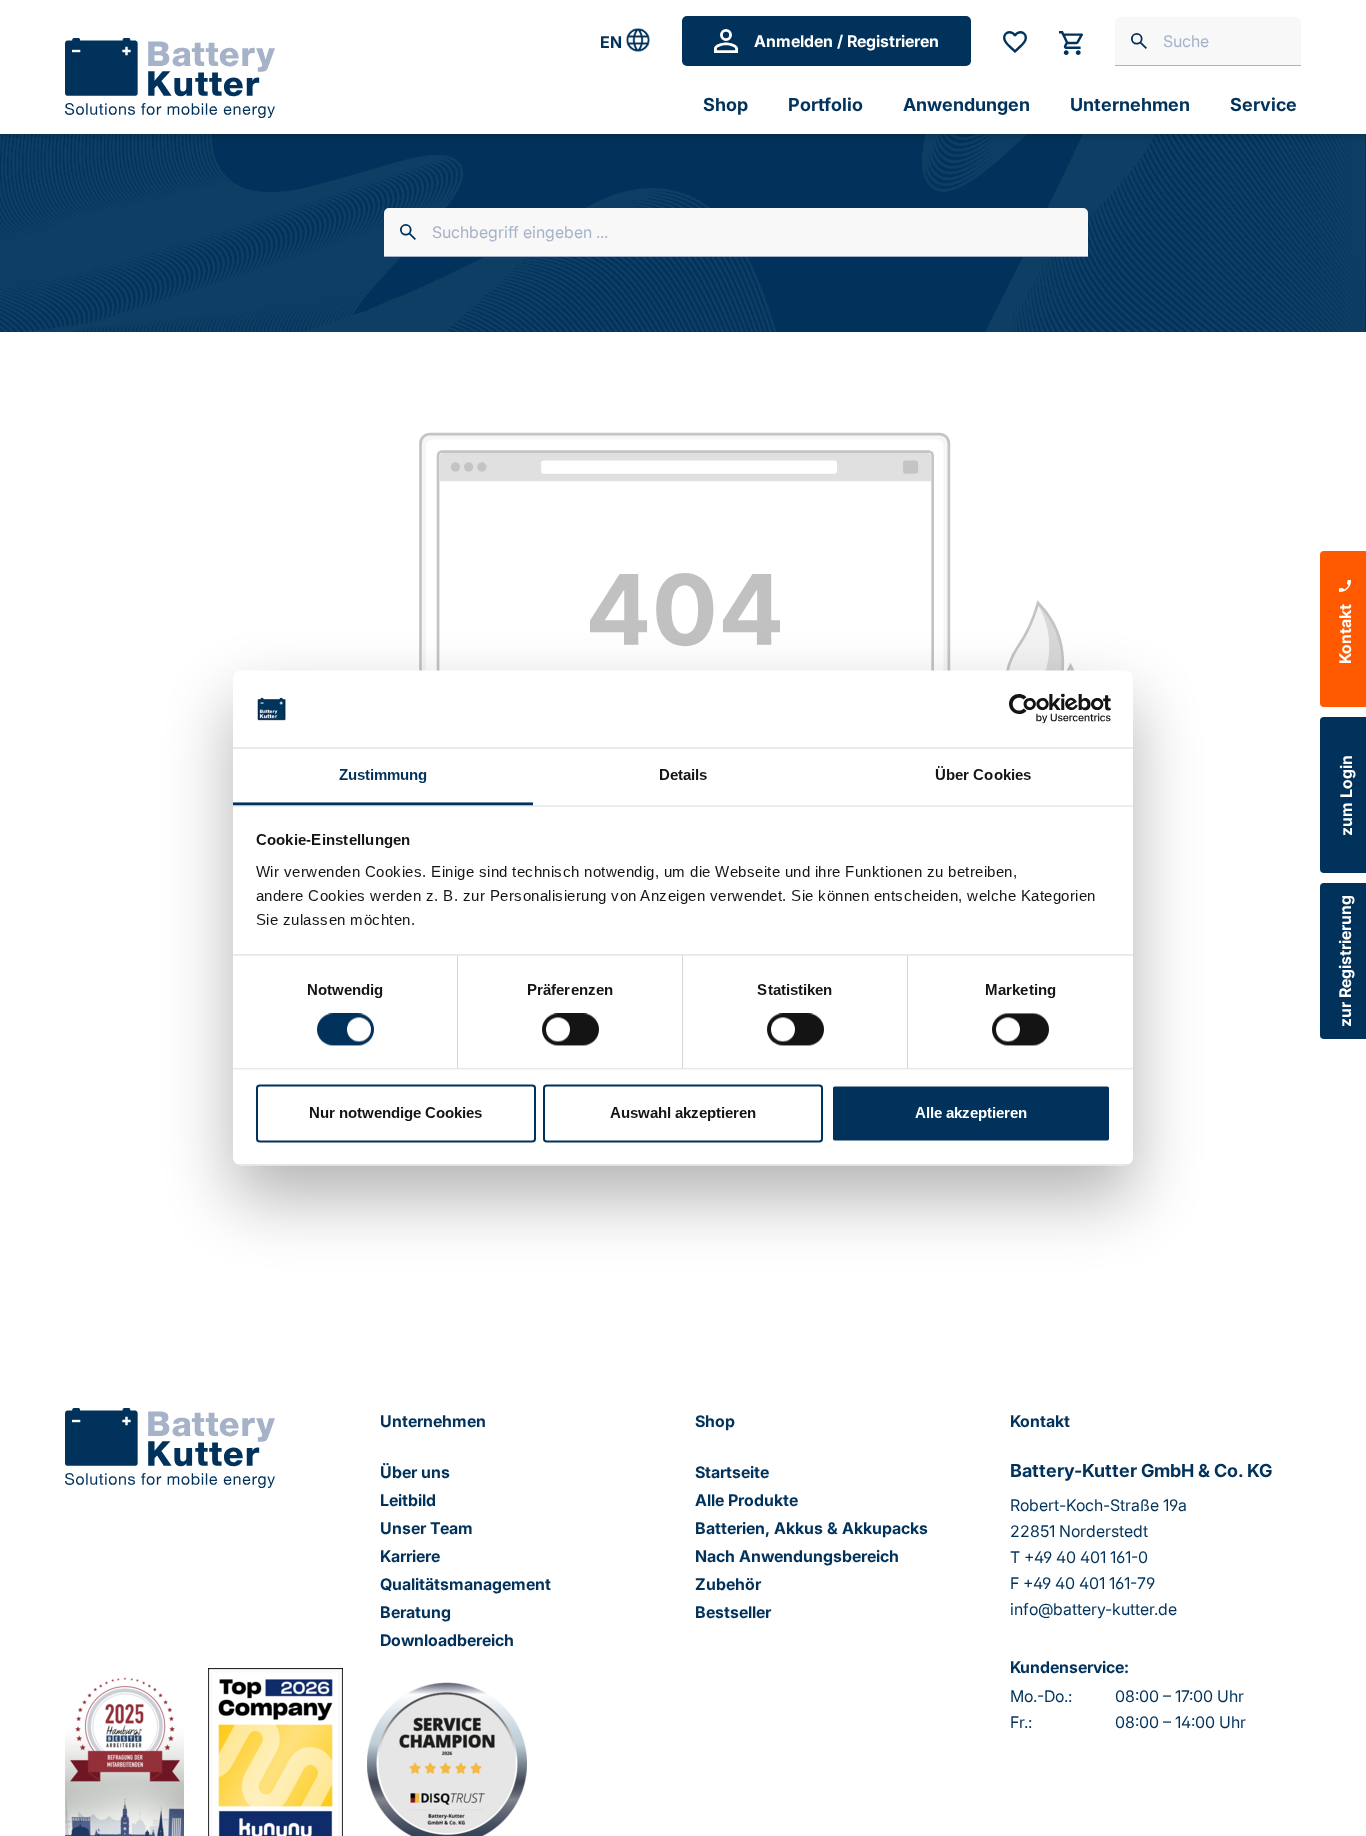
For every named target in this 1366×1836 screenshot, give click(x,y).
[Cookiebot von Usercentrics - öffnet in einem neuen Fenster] (1023, 709)
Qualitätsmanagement (465, 1584)
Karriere (410, 1556)
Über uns (415, 1472)
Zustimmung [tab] (383, 774)
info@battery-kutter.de (1093, 1609)
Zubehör (728, 1584)
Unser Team (426, 1528)
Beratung (415, 1612)
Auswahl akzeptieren (683, 1112)
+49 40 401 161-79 (1089, 1583)
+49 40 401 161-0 (1086, 1557)
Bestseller (733, 1612)
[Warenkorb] (1071, 41)
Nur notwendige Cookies (395, 1112)
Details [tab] (683, 774)
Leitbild (408, 1500)
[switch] (570, 1030)
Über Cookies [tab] (983, 774)
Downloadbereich (447, 1640)
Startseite (732, 1472)
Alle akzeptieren (971, 1112)
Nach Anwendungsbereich (797, 1556)
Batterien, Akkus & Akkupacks (811, 1528)
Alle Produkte (746, 1500)
